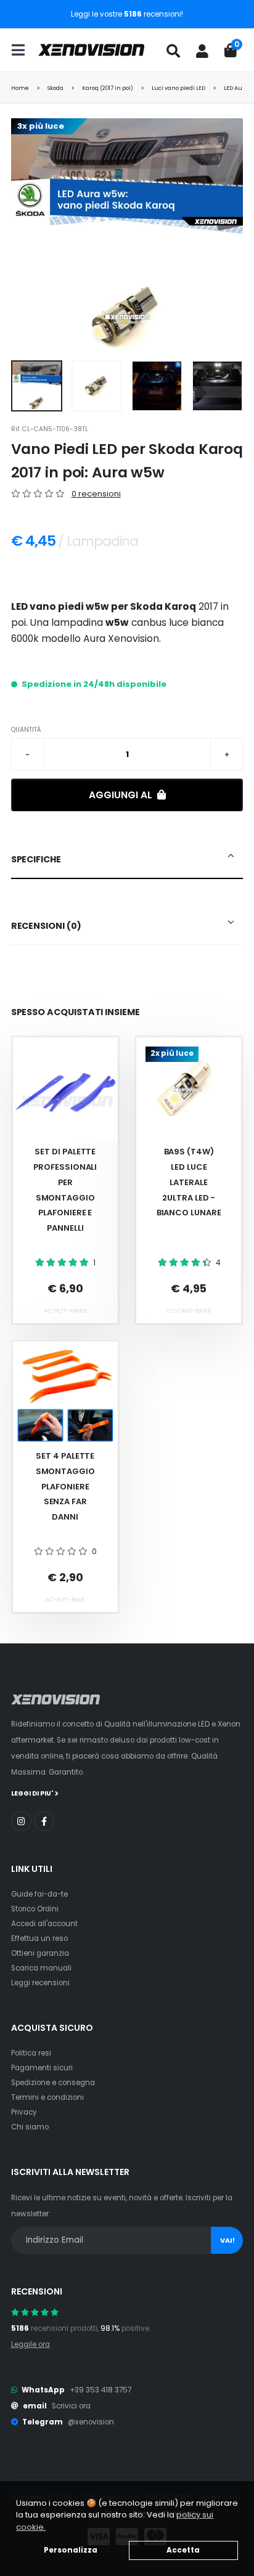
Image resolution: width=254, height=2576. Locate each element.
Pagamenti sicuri (42, 2068)
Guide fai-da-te (39, 1894)
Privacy (24, 2112)
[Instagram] (21, 1821)
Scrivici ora (71, 2406)
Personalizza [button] (71, 2550)
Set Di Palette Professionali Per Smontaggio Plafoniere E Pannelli (65, 1189)
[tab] (127, 860)
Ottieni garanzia (40, 1953)
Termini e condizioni (47, 2097)
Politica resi (31, 2053)
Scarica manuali (41, 1968)
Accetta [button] (183, 2550)
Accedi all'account (44, 1924)
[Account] (202, 51)
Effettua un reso (39, 1938)
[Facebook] (44, 1821)
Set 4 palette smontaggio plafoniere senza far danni (65, 1486)
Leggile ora (31, 2344)
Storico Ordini (35, 1909)
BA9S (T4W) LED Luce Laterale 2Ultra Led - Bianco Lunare (189, 1182)
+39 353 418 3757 (100, 2390)
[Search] (173, 51)
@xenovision (91, 2422)
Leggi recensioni (40, 1983)
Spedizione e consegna (53, 2083)
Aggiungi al (122, 795)
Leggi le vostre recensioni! (127, 14)
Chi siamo (30, 2127)
